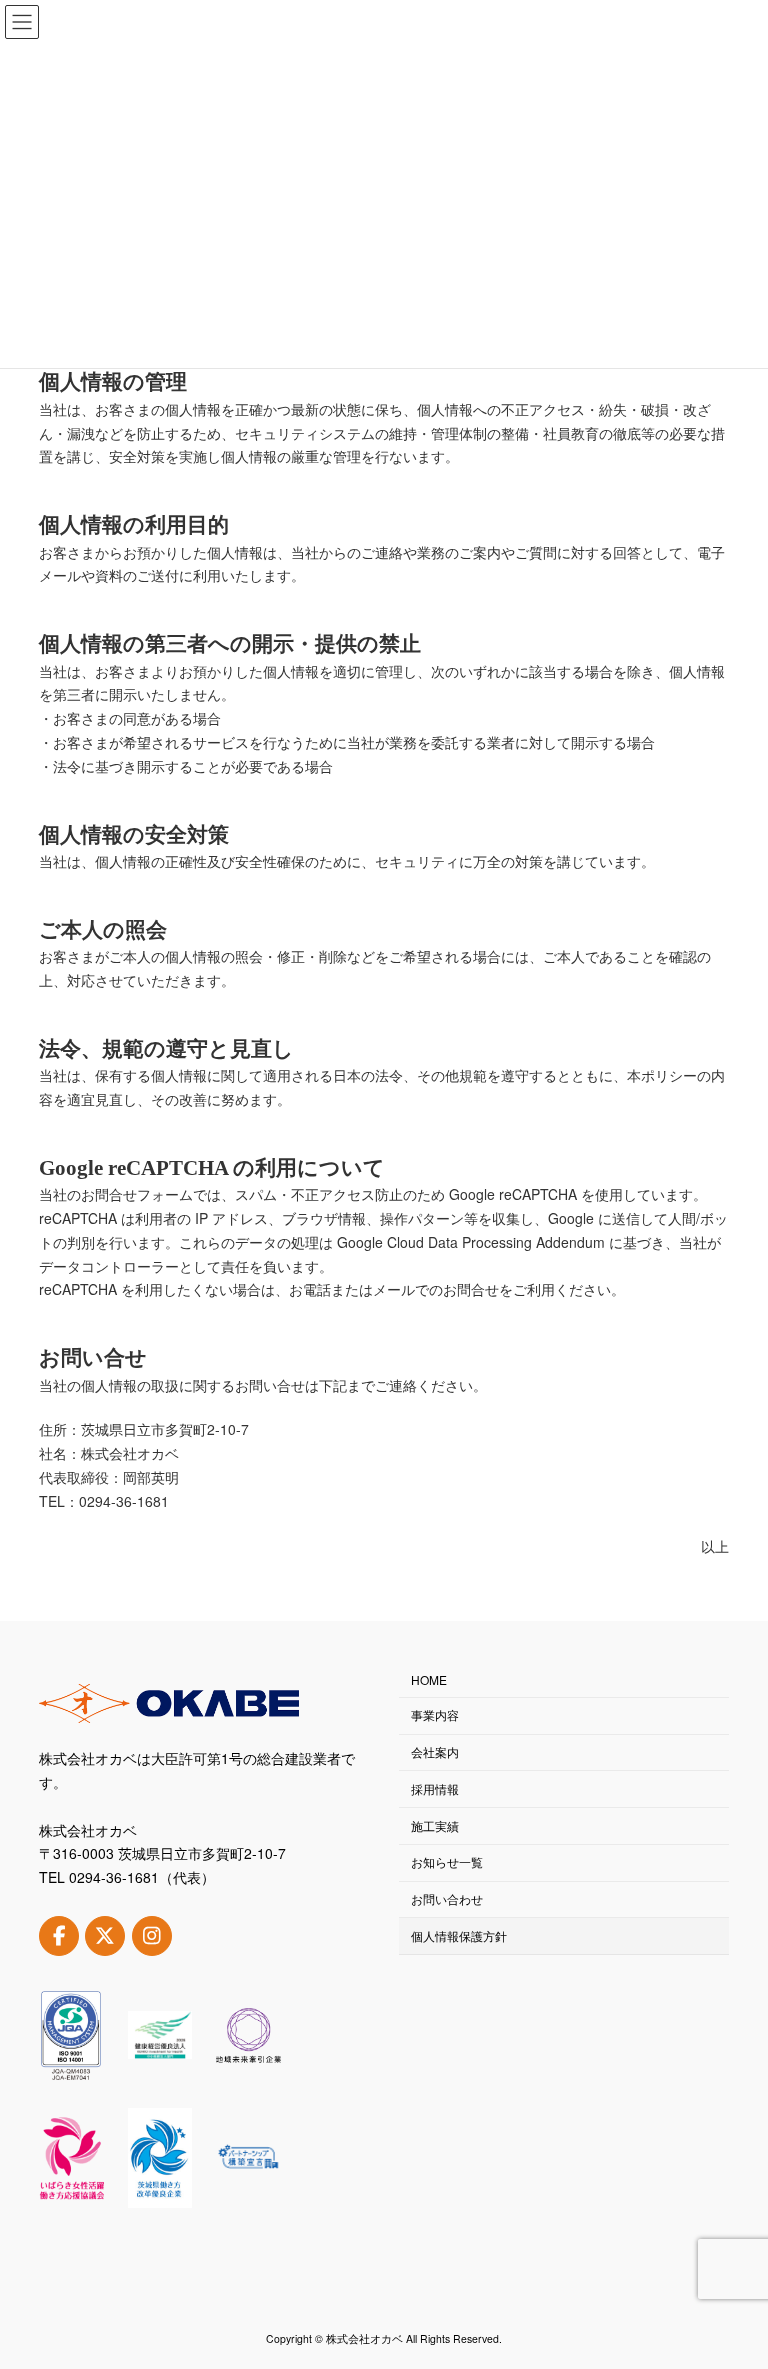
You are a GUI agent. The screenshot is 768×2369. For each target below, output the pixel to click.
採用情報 (435, 1788)
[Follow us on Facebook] (59, 1936)
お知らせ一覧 (447, 1862)
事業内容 (435, 1715)
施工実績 (435, 1825)
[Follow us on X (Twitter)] (105, 1936)
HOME (429, 1680)
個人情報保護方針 (459, 1935)
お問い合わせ (447, 1898)
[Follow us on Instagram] (152, 1936)
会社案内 (435, 1751)
